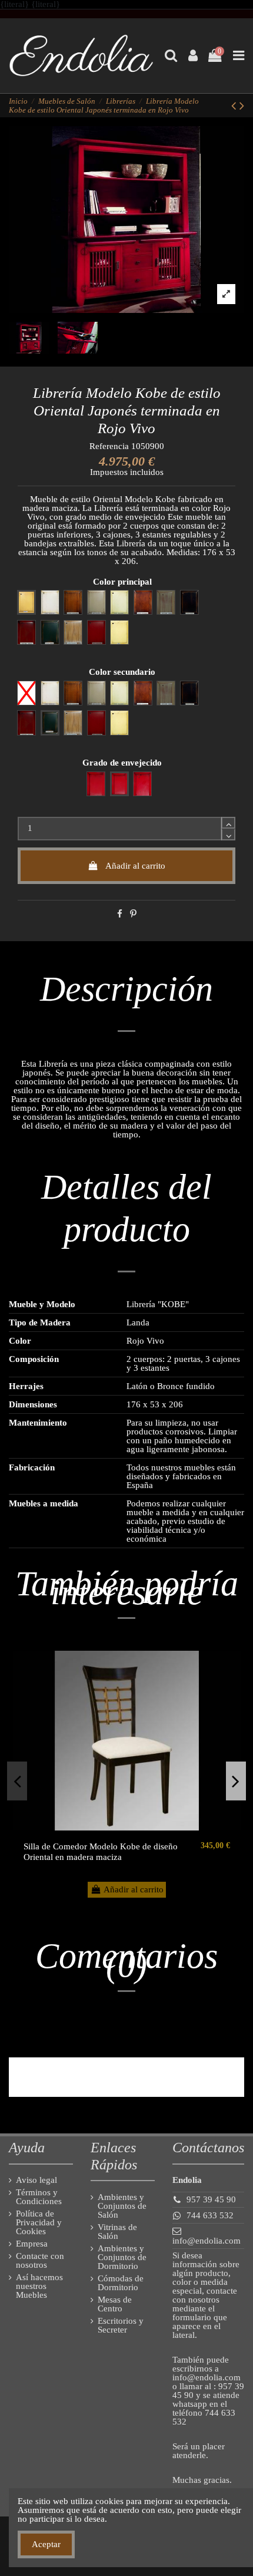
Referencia (109, 446)
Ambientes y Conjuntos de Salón (122, 2206)
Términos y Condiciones (39, 2197)
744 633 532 (210, 2215)
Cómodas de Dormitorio (121, 2283)
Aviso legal (36, 2180)
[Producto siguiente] (242, 106)
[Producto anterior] (235, 106)
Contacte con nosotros (40, 2261)
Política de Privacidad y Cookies (39, 2223)
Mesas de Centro (115, 2304)
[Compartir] (120, 914)
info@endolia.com (207, 2241)
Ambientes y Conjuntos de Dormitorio (122, 2257)
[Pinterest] (133, 914)
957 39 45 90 (211, 2199)
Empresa (32, 2244)
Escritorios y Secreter (121, 2326)
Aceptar (46, 2544)
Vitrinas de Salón (117, 2232)
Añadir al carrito (135, 866)
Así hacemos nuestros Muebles (39, 2286)
